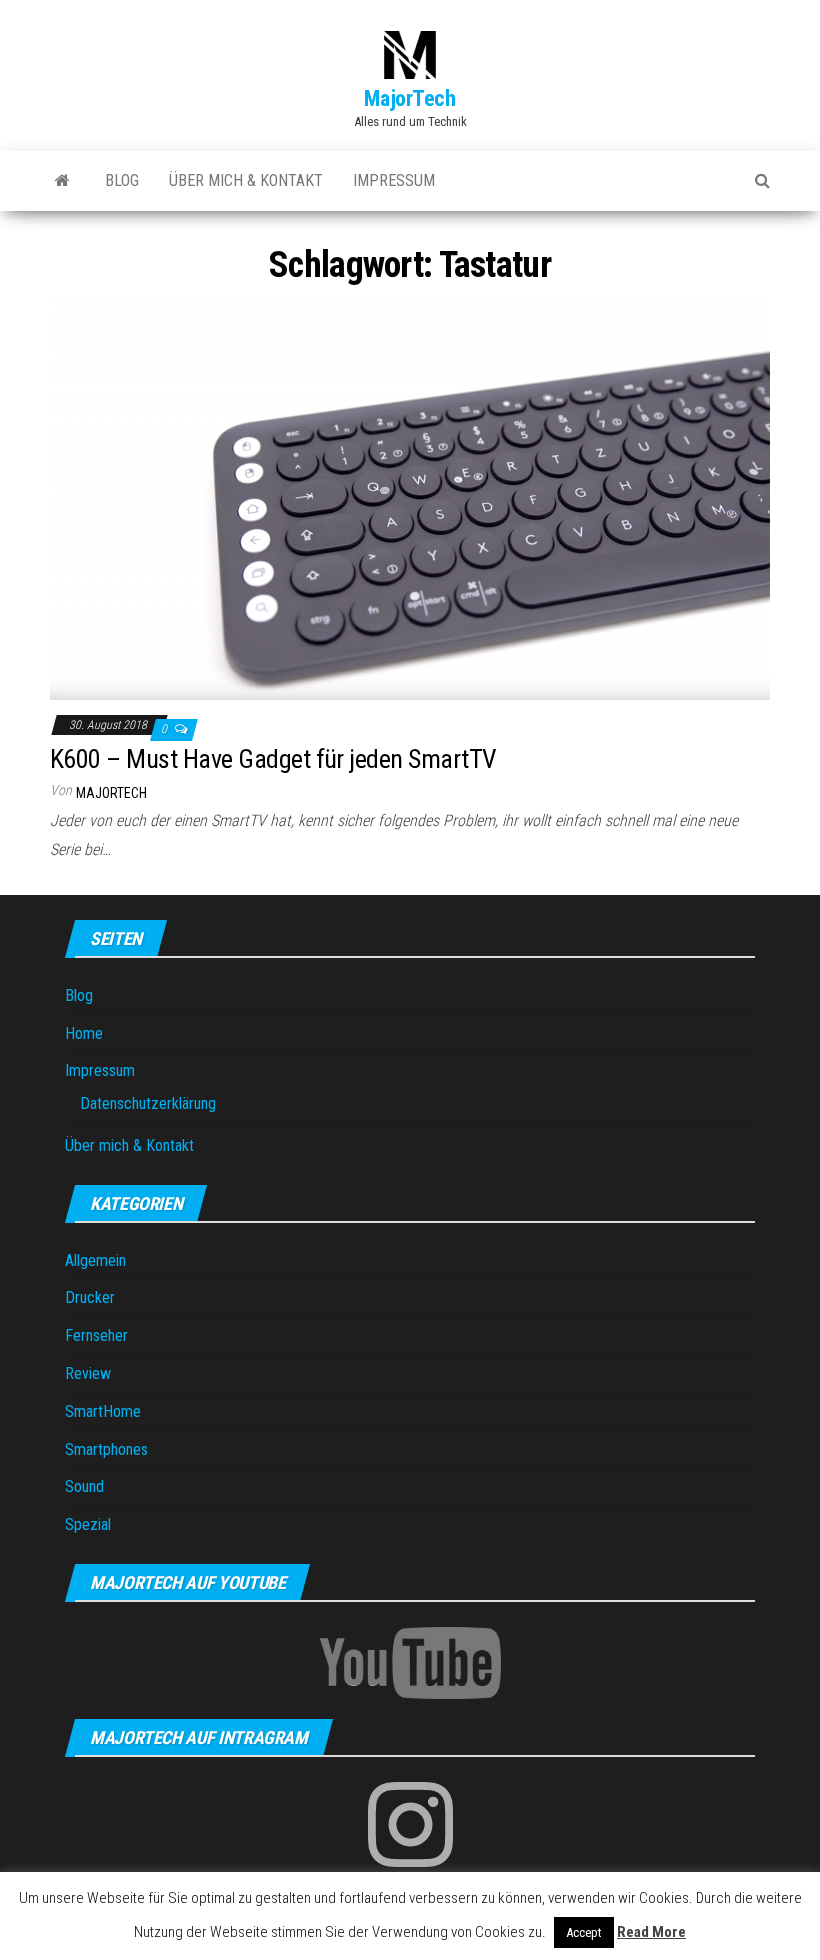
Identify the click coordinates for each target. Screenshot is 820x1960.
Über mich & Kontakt (246, 180)
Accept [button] (584, 1932)
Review (88, 1373)
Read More (651, 1932)
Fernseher (96, 1335)
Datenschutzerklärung (148, 1103)
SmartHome (103, 1411)
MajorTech (409, 98)
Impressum (394, 180)
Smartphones (106, 1449)
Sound (84, 1486)
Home (84, 1033)
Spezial (88, 1524)
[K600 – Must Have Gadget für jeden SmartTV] (410, 496)
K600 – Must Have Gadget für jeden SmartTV (273, 759)
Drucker (90, 1297)
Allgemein (95, 1260)
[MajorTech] (62, 181)
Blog (122, 180)
